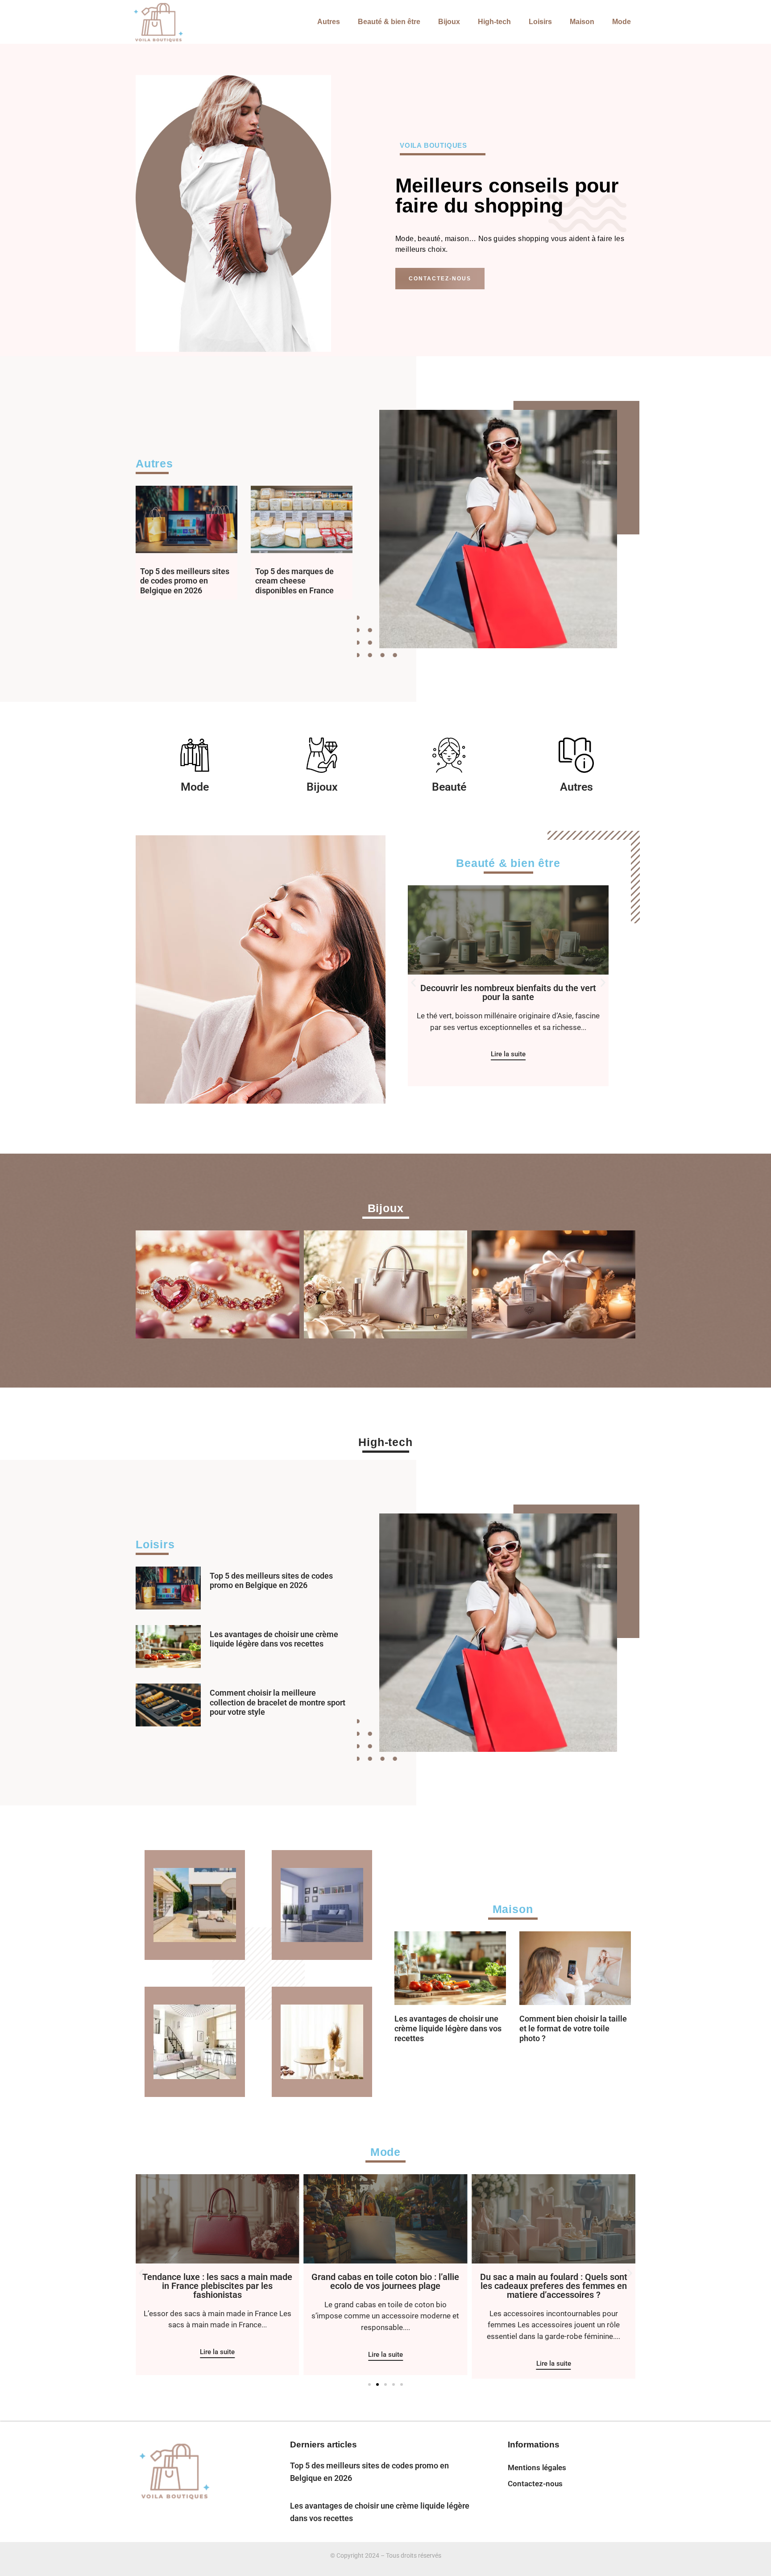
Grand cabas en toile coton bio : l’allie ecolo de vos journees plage (218, 2281)
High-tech (494, 22)
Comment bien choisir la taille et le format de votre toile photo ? (573, 2028)
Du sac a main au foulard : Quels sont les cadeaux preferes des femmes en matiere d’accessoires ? (385, 2286)
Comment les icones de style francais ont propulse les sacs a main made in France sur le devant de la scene (553, 2286)
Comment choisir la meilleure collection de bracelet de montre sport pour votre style (278, 1702)
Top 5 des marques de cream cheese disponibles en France (294, 581)
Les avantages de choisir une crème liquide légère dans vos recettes (274, 1639)
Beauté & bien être (389, 22)
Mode (622, 22)
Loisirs (540, 22)
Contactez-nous (535, 2484)
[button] (413, 983)
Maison (582, 22)
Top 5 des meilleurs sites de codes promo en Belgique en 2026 (185, 581)
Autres (329, 22)
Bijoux (449, 22)
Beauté (449, 787)
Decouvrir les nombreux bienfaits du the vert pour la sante (508, 992)
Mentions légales (537, 2468)
